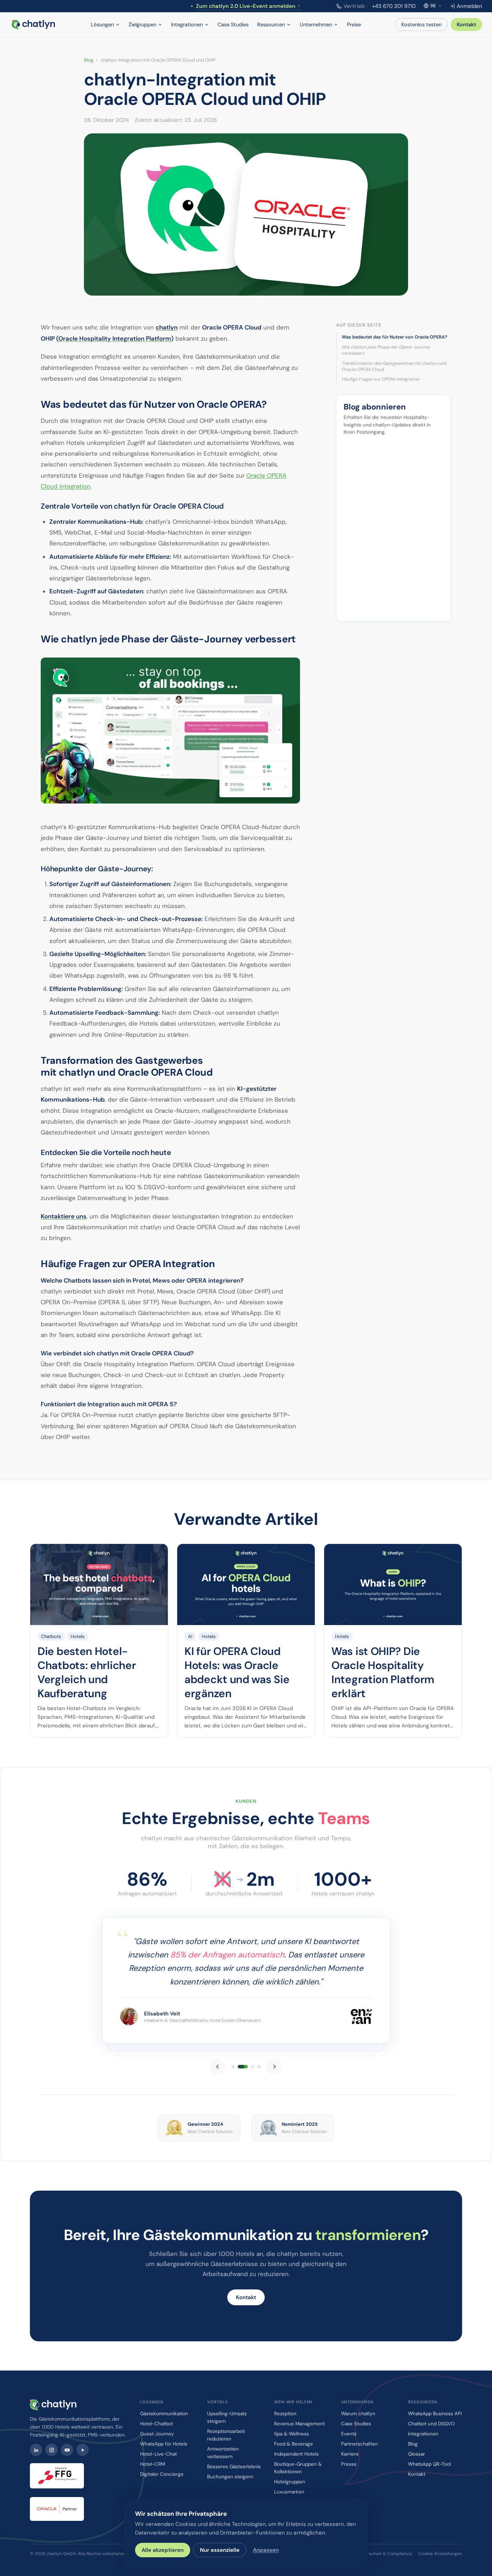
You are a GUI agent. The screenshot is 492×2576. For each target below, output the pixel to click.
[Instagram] (52, 2450)
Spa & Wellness (292, 2434)
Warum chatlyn (358, 2414)
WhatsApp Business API (435, 2414)
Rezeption (285, 2414)
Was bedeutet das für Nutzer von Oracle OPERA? (395, 337)
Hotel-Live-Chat (158, 2454)
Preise (354, 25)
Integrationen (187, 25)
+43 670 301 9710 (380, 6)
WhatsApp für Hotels (164, 2444)
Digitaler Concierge (162, 2474)
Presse (349, 2464)
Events (349, 2434)
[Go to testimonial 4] (259, 2067)
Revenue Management (299, 2424)
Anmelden (469, 6)
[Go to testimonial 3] (249, 2067)
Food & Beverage (294, 2444)
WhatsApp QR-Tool (430, 2464)
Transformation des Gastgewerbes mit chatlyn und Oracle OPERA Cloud (394, 367)
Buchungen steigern (230, 2477)
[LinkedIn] (36, 2450)
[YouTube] (67, 2450)
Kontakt (466, 25)
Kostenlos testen (421, 25)
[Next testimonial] (274, 2067)
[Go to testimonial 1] (233, 2067)
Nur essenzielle (220, 2550)
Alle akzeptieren (163, 2550)
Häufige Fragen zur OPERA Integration (381, 380)
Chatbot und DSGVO (431, 2424)
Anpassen (266, 2550)
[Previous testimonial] (218, 2067)
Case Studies (233, 25)
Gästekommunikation (164, 2414)
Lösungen (102, 25)
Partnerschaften (359, 2444)
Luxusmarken (289, 2492)
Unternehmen (316, 25)
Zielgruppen (142, 25)
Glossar (417, 2454)
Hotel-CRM (153, 2464)
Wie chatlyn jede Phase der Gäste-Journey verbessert (386, 350)
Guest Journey (157, 2434)
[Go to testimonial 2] (240, 2067)
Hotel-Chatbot (156, 2424)
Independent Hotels (296, 2454)
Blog (89, 60)
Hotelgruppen (290, 2482)
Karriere (350, 2454)
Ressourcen (271, 25)
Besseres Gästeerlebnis (234, 2467)
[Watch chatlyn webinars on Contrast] (82, 2450)
